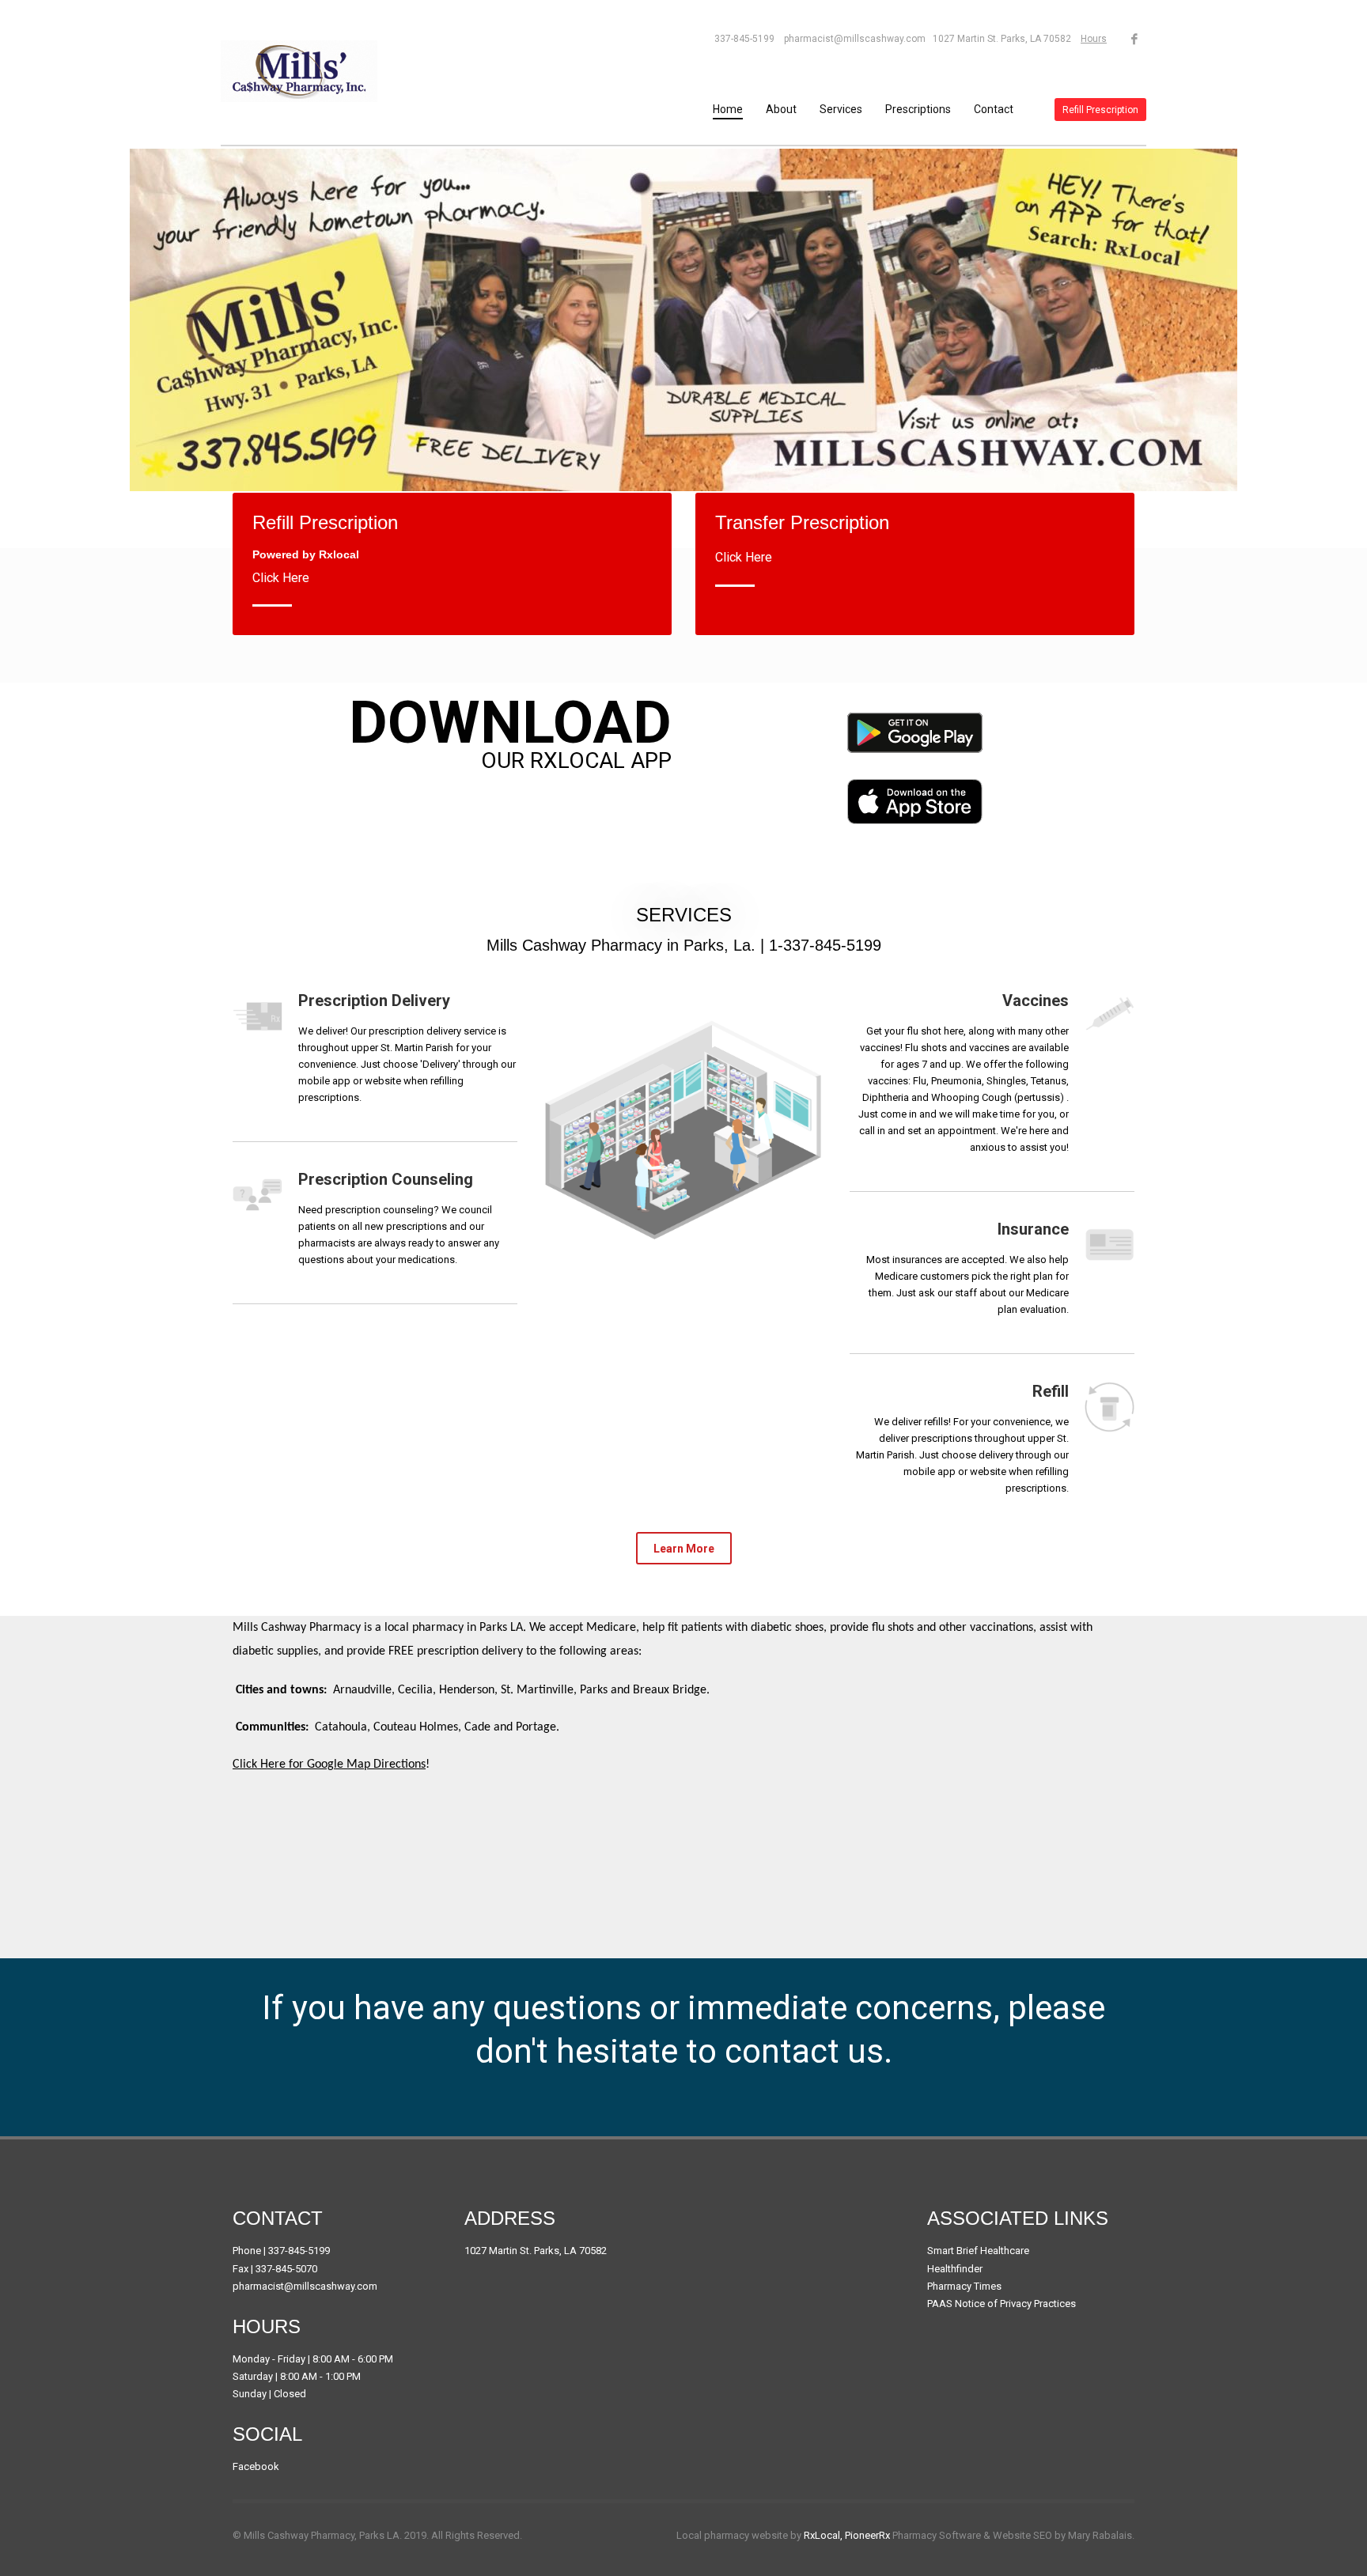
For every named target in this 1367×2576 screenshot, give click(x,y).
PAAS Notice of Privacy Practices (1002, 2304)
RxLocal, (823, 2535)
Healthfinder (955, 2269)
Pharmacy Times (964, 2286)
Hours (1094, 39)
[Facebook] (1134, 39)
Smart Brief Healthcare (978, 2251)
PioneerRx (867, 2535)
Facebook (256, 2466)
